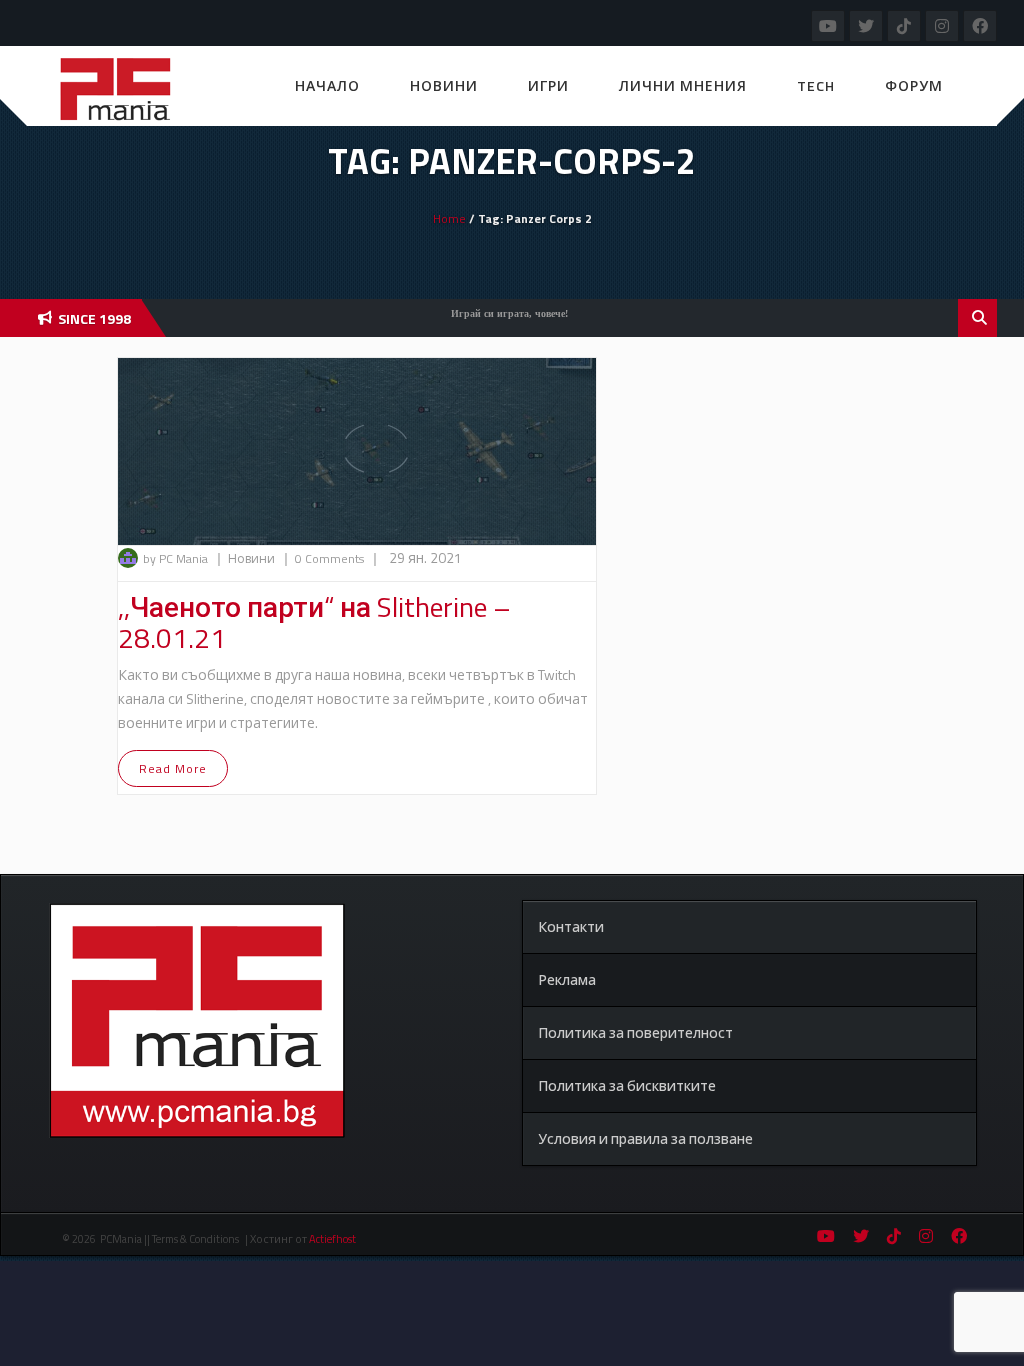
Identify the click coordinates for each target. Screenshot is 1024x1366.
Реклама (567, 979)
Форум (914, 85)
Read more (173, 768)
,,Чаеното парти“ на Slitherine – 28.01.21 (314, 622)
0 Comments (329, 558)
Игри (548, 85)
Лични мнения (683, 85)
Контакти (571, 926)
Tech (816, 85)
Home (449, 218)
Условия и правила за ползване (645, 1138)
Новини (444, 85)
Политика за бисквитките (627, 1085)
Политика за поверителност (635, 1032)
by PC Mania (175, 558)
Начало (327, 85)
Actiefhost (332, 1239)
